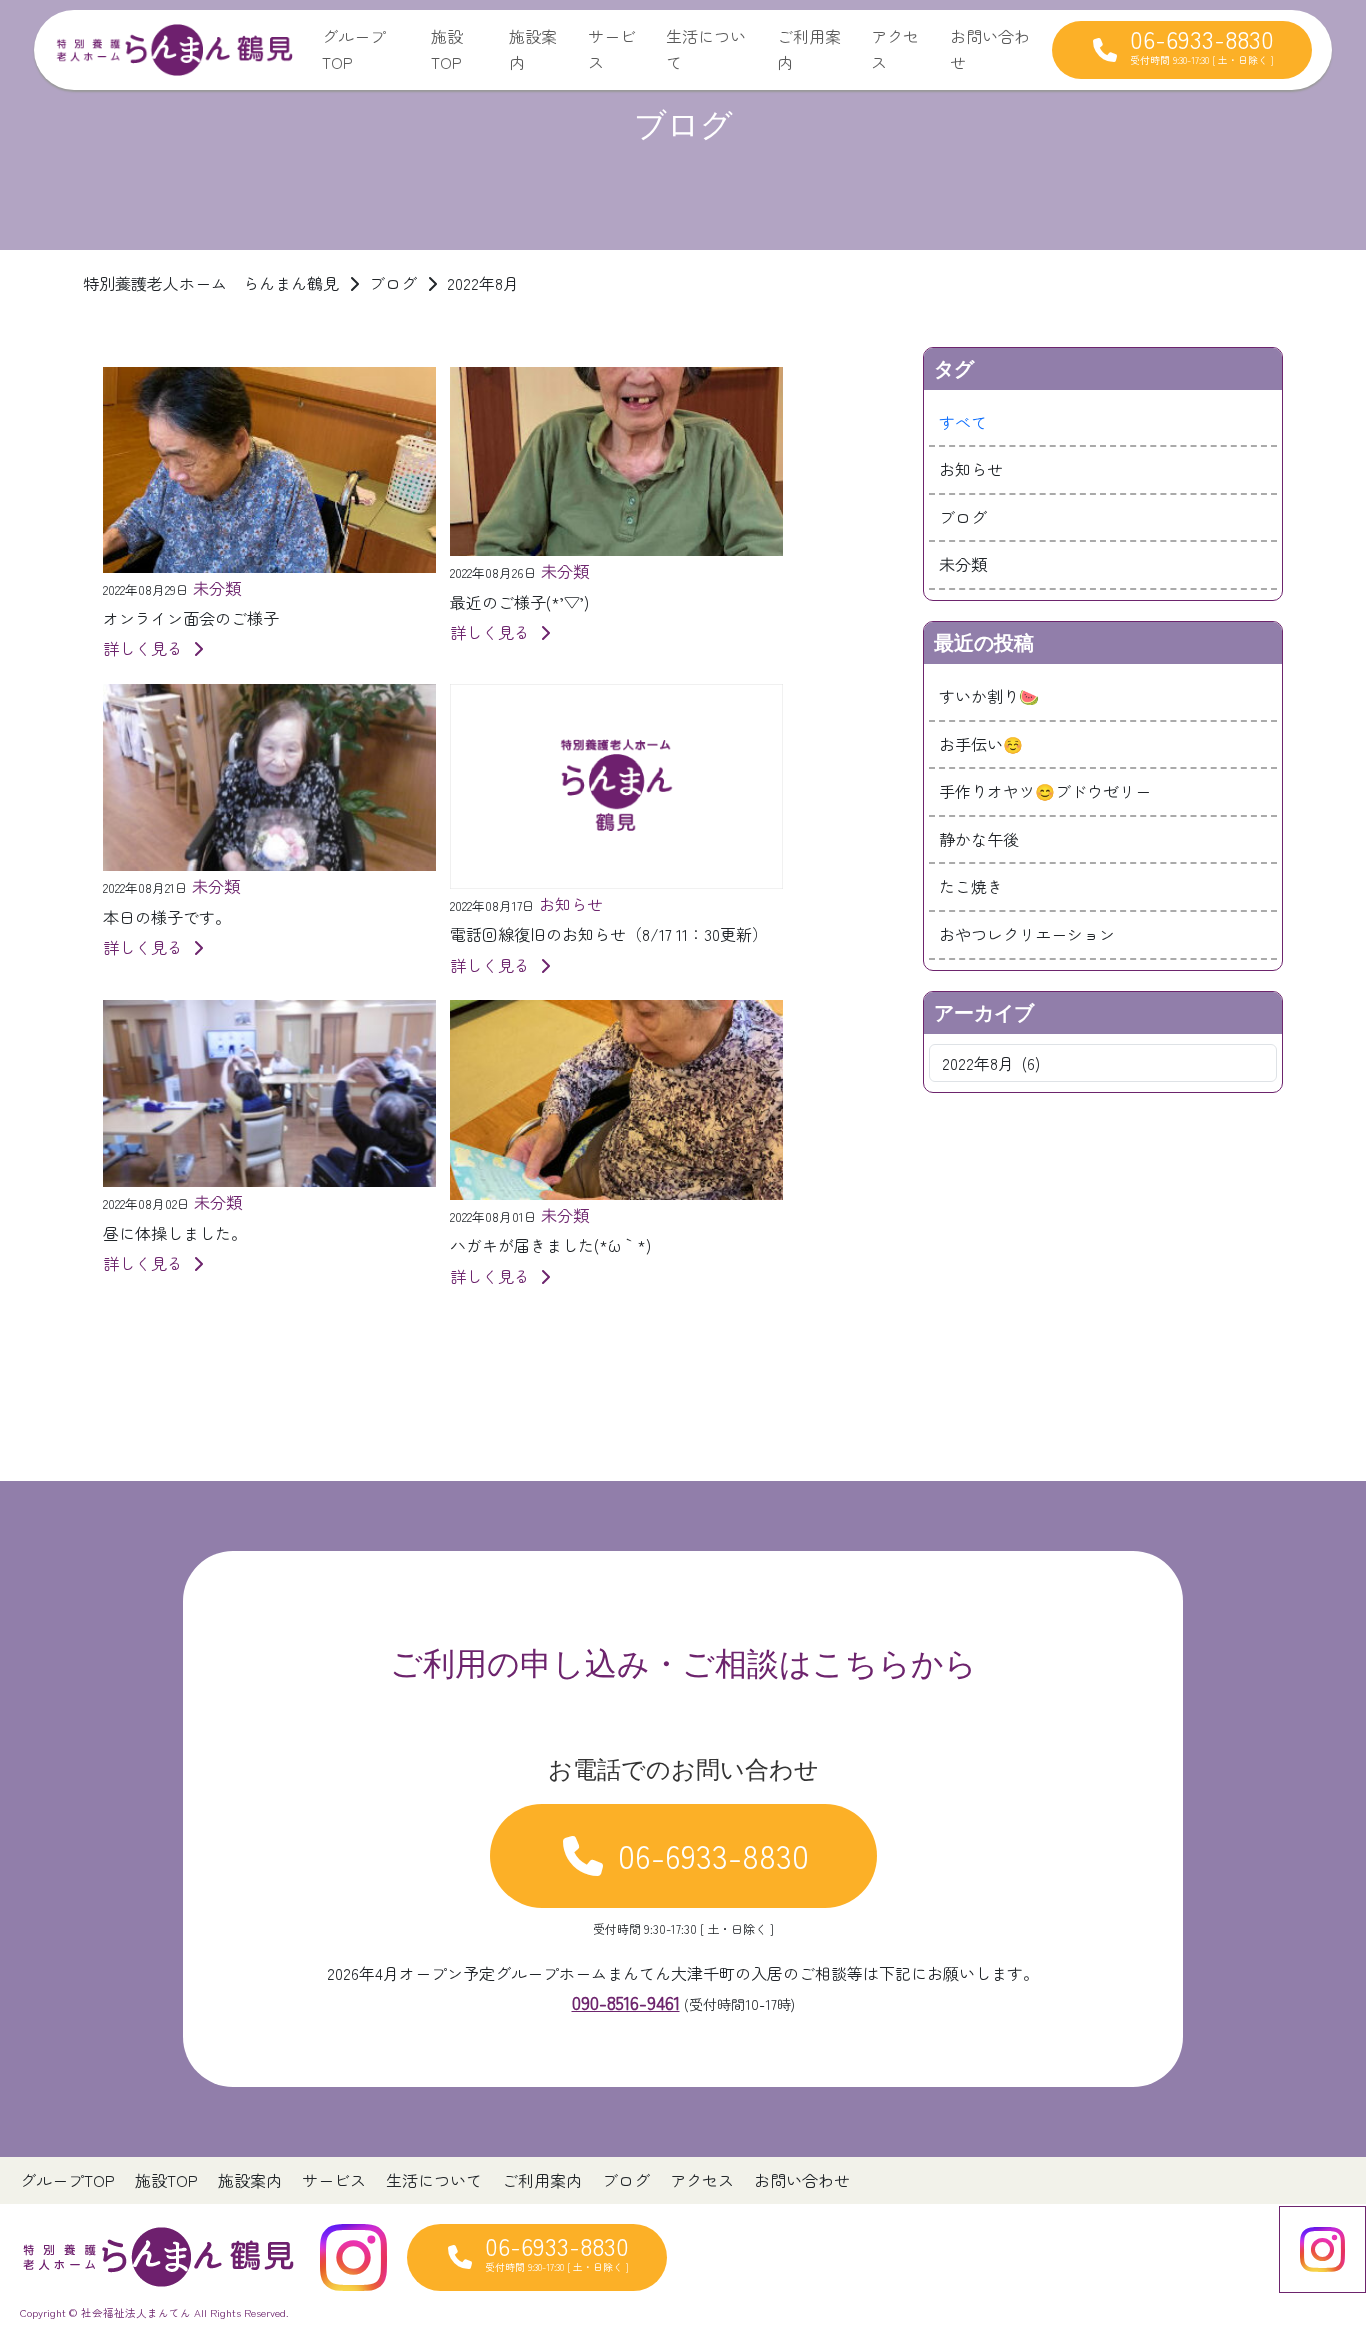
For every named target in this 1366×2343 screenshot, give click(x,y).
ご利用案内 (809, 49)
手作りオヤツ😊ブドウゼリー (1045, 791)
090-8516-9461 (626, 2002)
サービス (612, 49)
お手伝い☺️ (981, 744)
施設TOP (447, 49)
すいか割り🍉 (989, 696)
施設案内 (533, 49)
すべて (963, 422)
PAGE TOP (1318, 2254)
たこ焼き (971, 886)
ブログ (963, 517)
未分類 (963, 564)
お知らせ (971, 469)
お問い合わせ (990, 49)
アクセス (895, 49)
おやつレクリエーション (1027, 934)
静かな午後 (979, 839)
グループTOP (354, 49)
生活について (706, 49)
